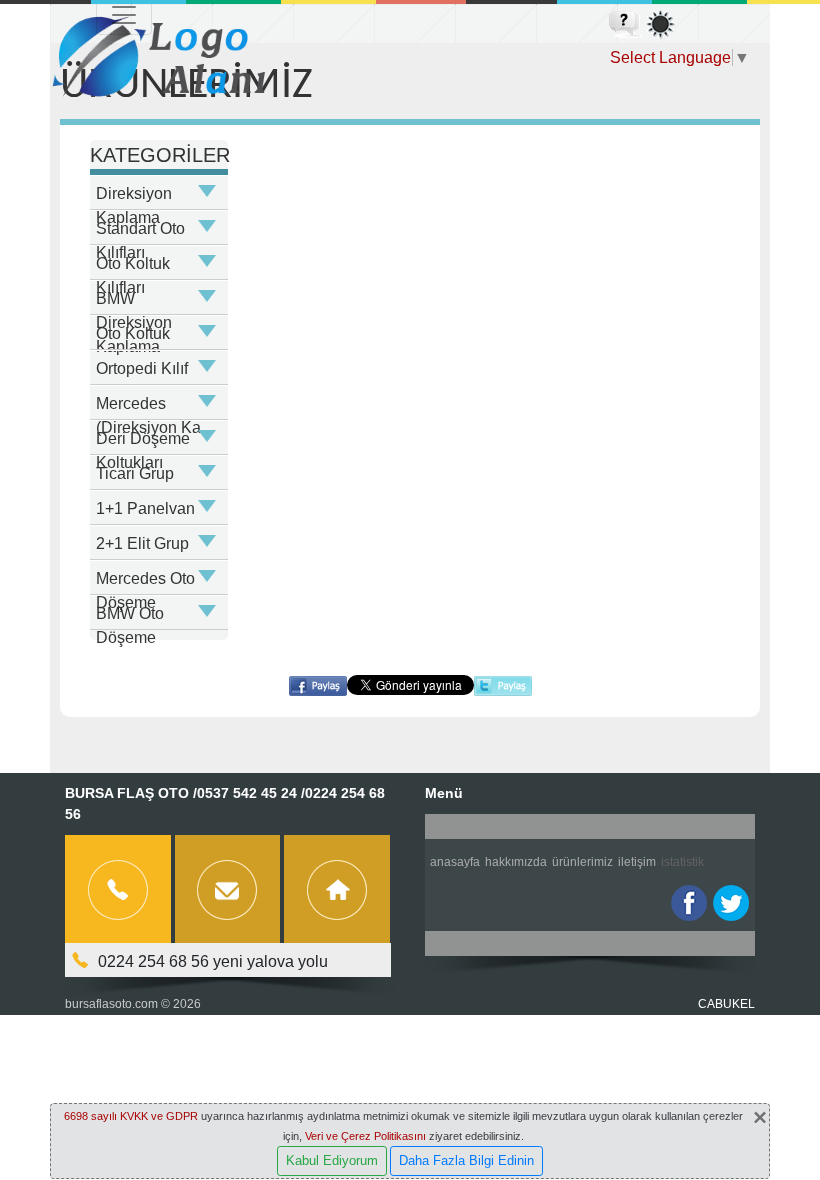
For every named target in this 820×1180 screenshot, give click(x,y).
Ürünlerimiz (582, 862)
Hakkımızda (516, 862)
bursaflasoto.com (111, 1004)
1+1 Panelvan (145, 508)
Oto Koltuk (133, 333)
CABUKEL (726, 1004)
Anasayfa (455, 862)
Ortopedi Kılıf (142, 368)
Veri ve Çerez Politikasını (365, 1136)
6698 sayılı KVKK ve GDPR (131, 1116)
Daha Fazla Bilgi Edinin (466, 1160)
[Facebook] (689, 903)
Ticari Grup (135, 473)
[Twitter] (731, 903)
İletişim (637, 862)
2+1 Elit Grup (142, 543)
